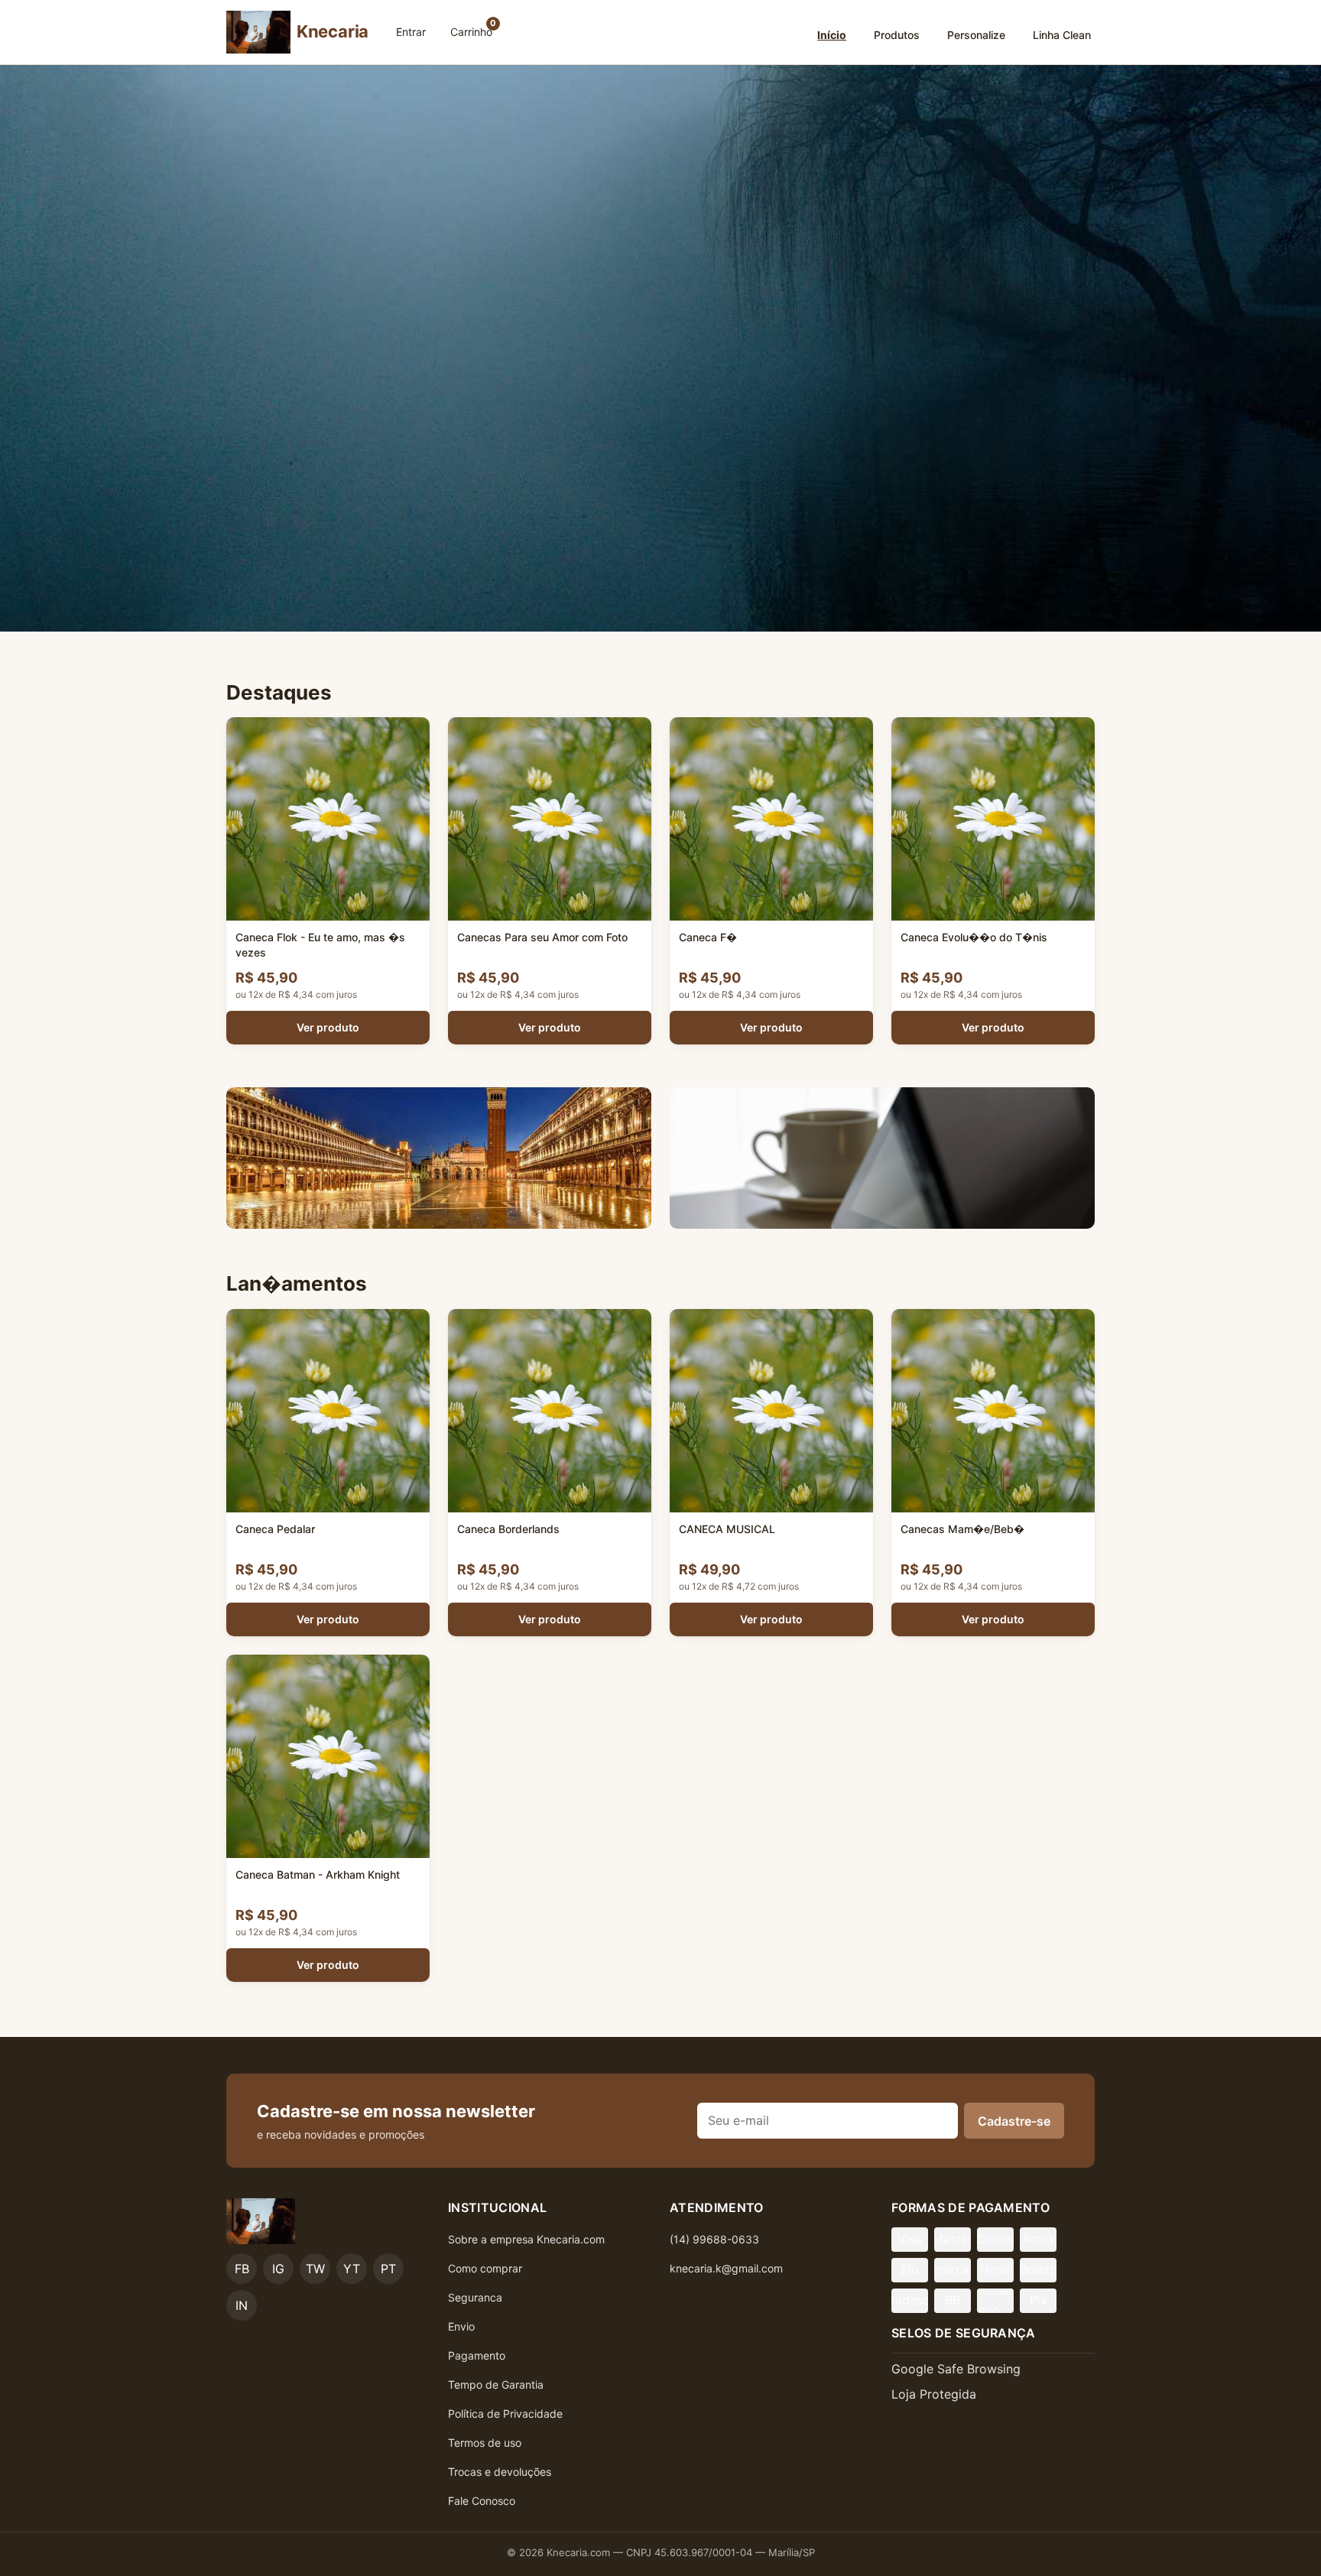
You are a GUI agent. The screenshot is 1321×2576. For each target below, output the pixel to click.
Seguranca (475, 2297)
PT (388, 2269)
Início (832, 35)
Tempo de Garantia (496, 2384)
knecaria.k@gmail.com (726, 2268)
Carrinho (473, 28)
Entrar (411, 32)
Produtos (897, 35)
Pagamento (477, 2355)
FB (242, 2269)
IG (278, 2269)
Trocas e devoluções (500, 2472)
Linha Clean (1062, 35)
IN (242, 2305)
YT (352, 2269)
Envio (461, 2326)
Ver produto (328, 1027)
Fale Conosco (482, 2501)
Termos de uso (485, 2443)
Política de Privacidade (505, 2414)
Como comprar (485, 2268)
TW (315, 2269)
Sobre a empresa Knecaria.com (526, 2239)
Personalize (976, 35)
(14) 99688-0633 (714, 2239)
